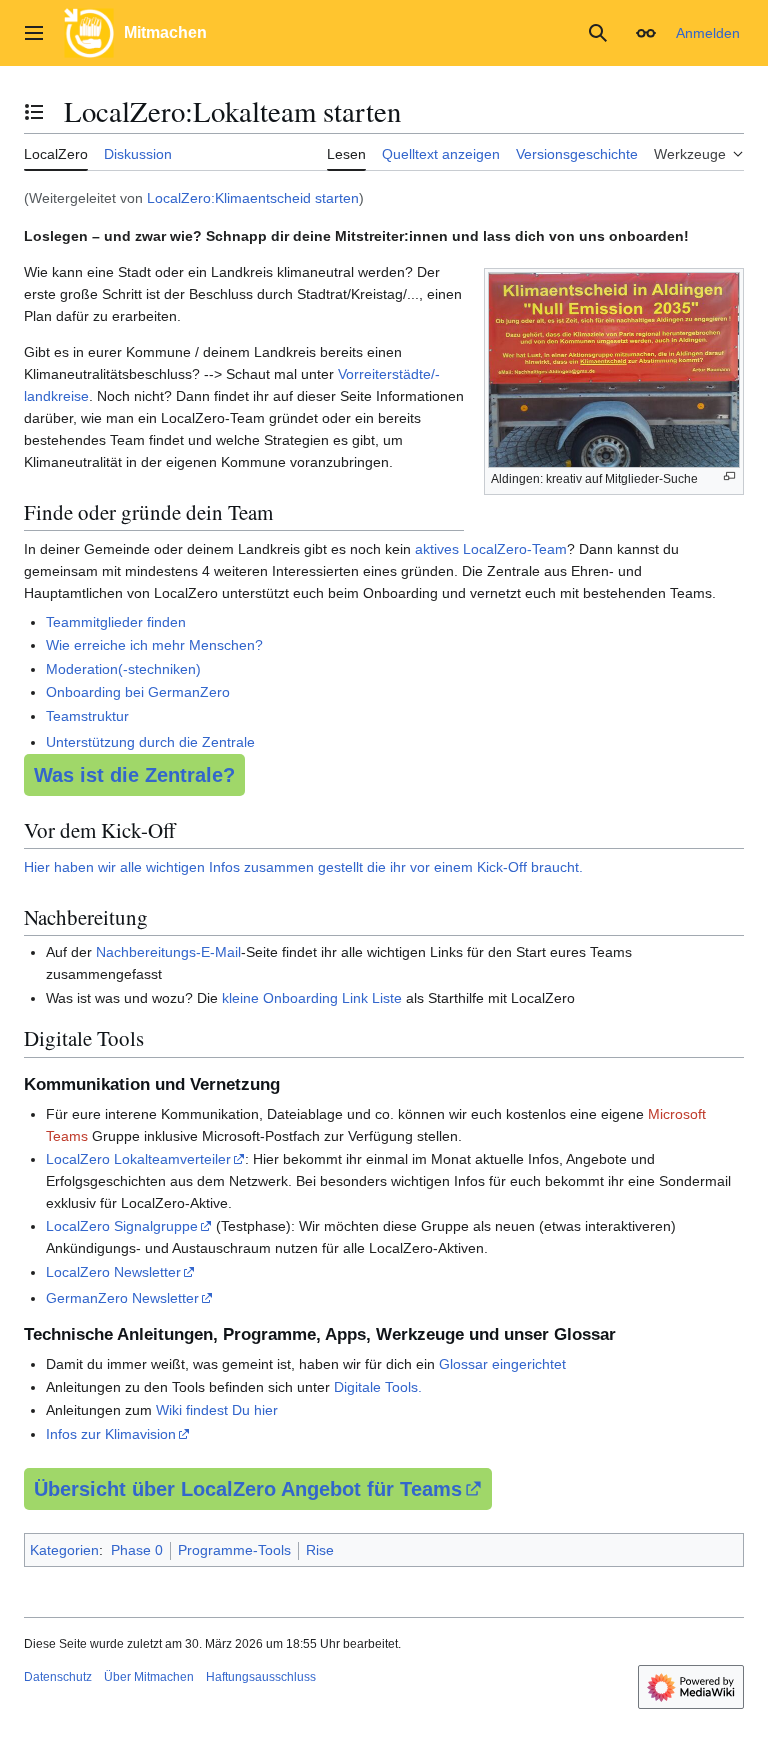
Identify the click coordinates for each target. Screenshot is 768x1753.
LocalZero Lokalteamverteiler (138, 1159)
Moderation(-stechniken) (123, 669)
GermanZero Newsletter (122, 1298)
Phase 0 (137, 1550)
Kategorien (64, 1550)
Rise (320, 1550)
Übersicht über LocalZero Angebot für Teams (248, 1489)
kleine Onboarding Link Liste (312, 998)
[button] (34, 33)
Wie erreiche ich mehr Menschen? (154, 645)
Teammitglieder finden (116, 622)
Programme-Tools (234, 1550)
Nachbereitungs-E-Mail (168, 952)
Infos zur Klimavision (111, 1434)
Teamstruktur (87, 716)
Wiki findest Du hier (217, 1410)
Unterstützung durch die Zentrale (150, 742)
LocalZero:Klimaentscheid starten (253, 198)
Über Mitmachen (149, 1677)
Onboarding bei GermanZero (138, 692)
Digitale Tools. (378, 1387)
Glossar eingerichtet (502, 1364)
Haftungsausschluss (261, 1677)
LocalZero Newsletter (113, 1272)
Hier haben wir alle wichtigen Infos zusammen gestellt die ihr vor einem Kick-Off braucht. (303, 867)
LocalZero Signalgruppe (122, 1226)
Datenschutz (58, 1677)
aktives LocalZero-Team (491, 549)
